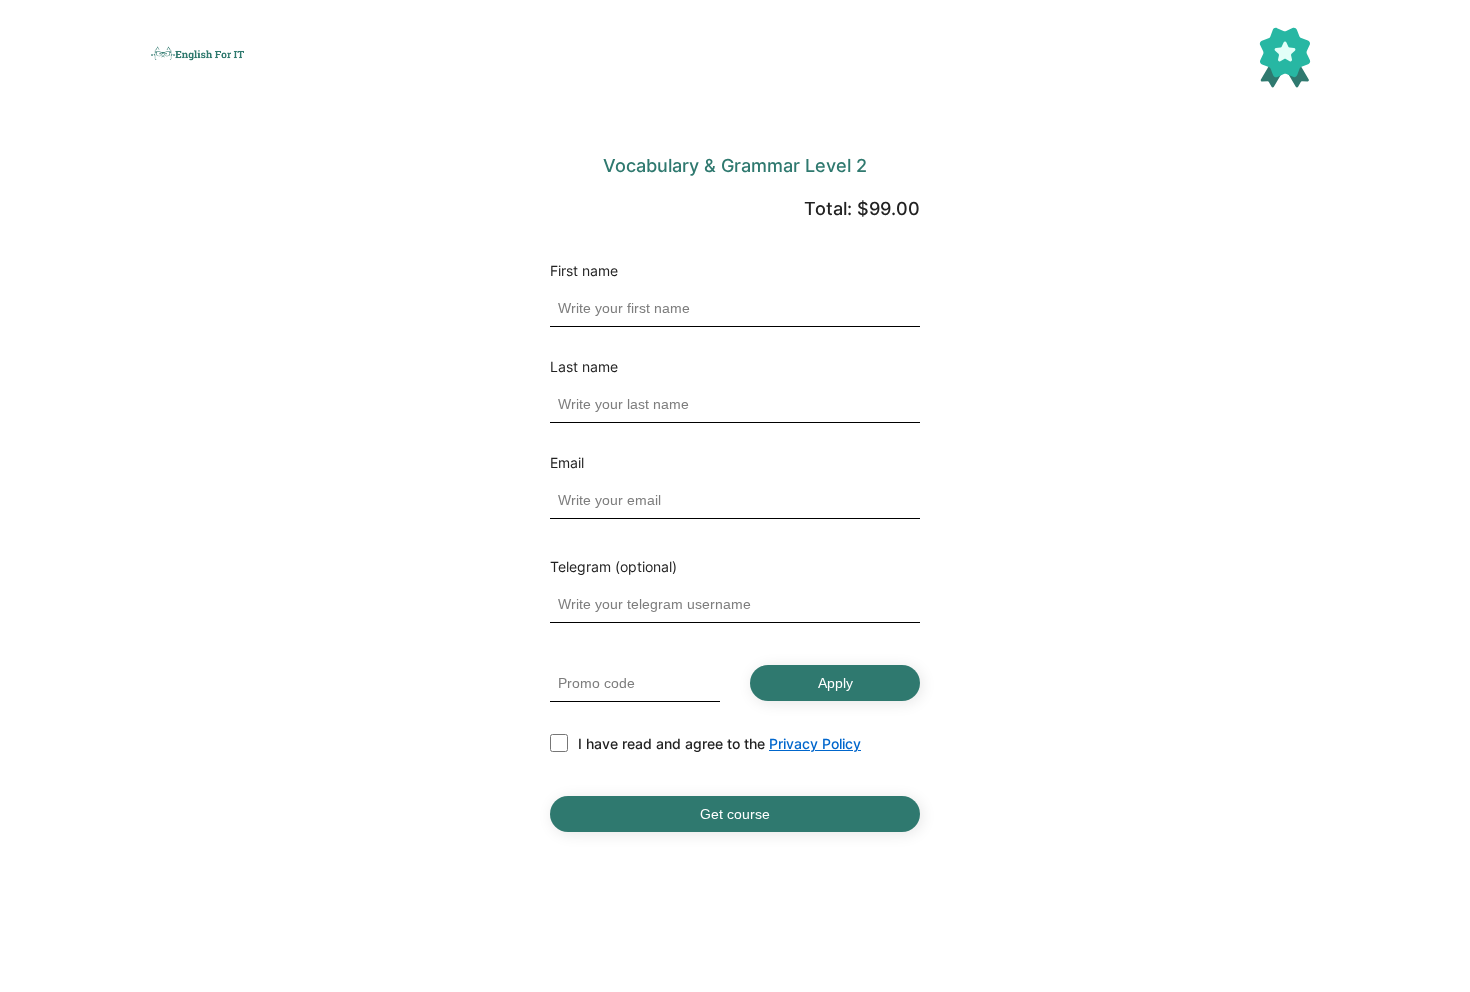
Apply (835, 683)
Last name (584, 367)
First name (584, 271)
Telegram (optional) (613, 567)
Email (567, 463)
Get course (735, 814)
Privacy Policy (815, 743)
